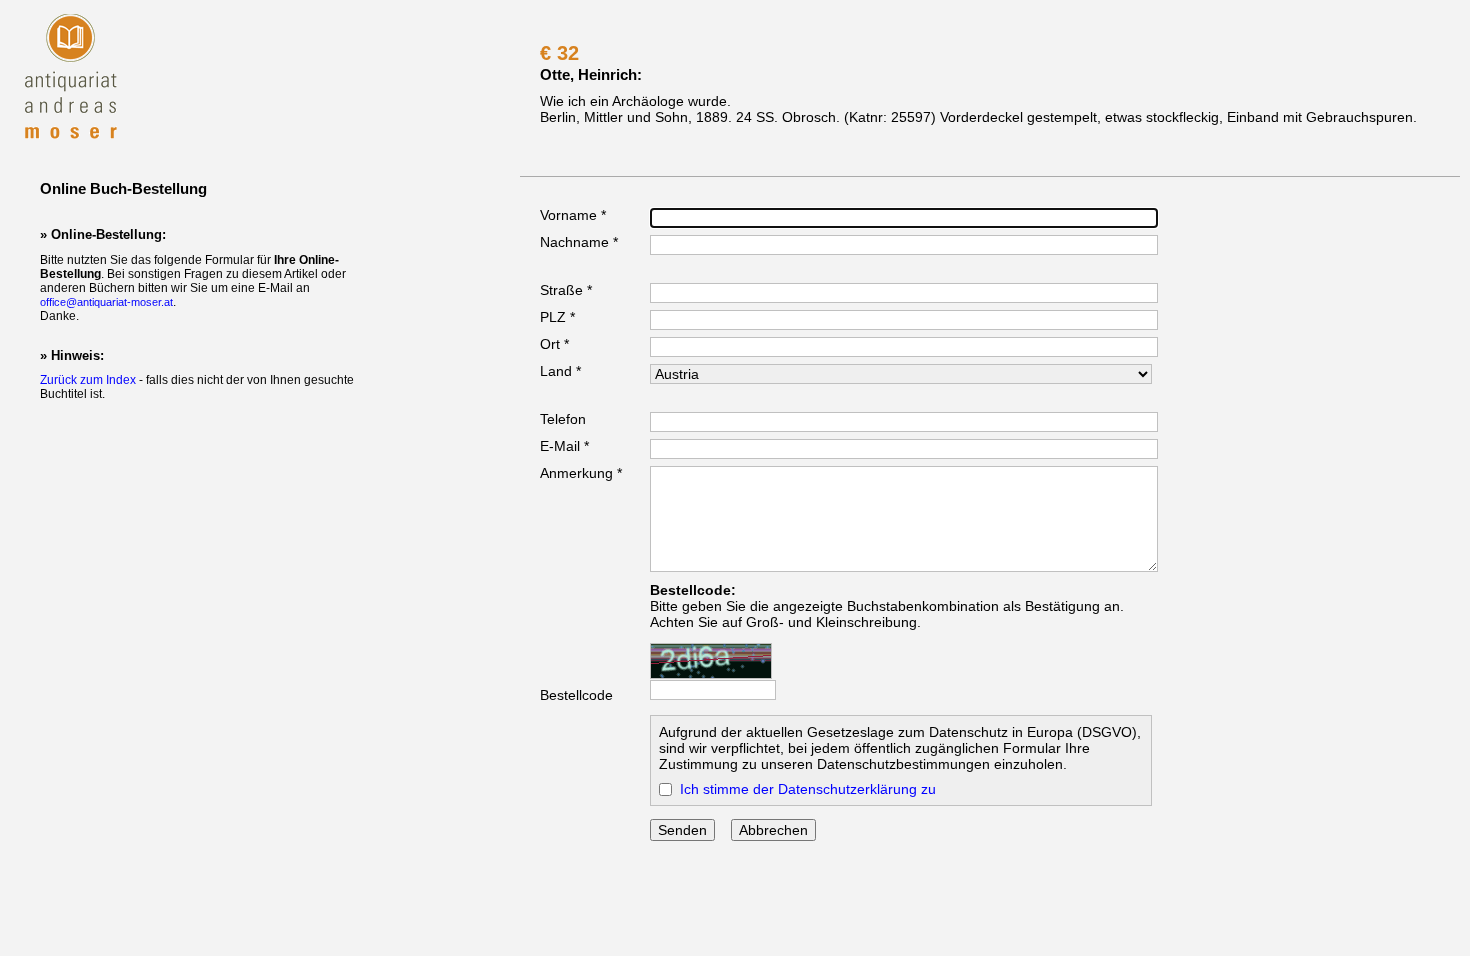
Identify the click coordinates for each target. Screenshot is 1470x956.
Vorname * (573, 215)
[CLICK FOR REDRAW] (711, 661)
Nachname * (579, 242)
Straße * (566, 290)
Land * (560, 371)
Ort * (554, 344)
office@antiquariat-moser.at (106, 302)
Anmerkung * (581, 473)
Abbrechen (773, 830)
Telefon (563, 419)
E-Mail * (564, 446)
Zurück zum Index (88, 380)
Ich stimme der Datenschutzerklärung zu (808, 789)
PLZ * (557, 317)
